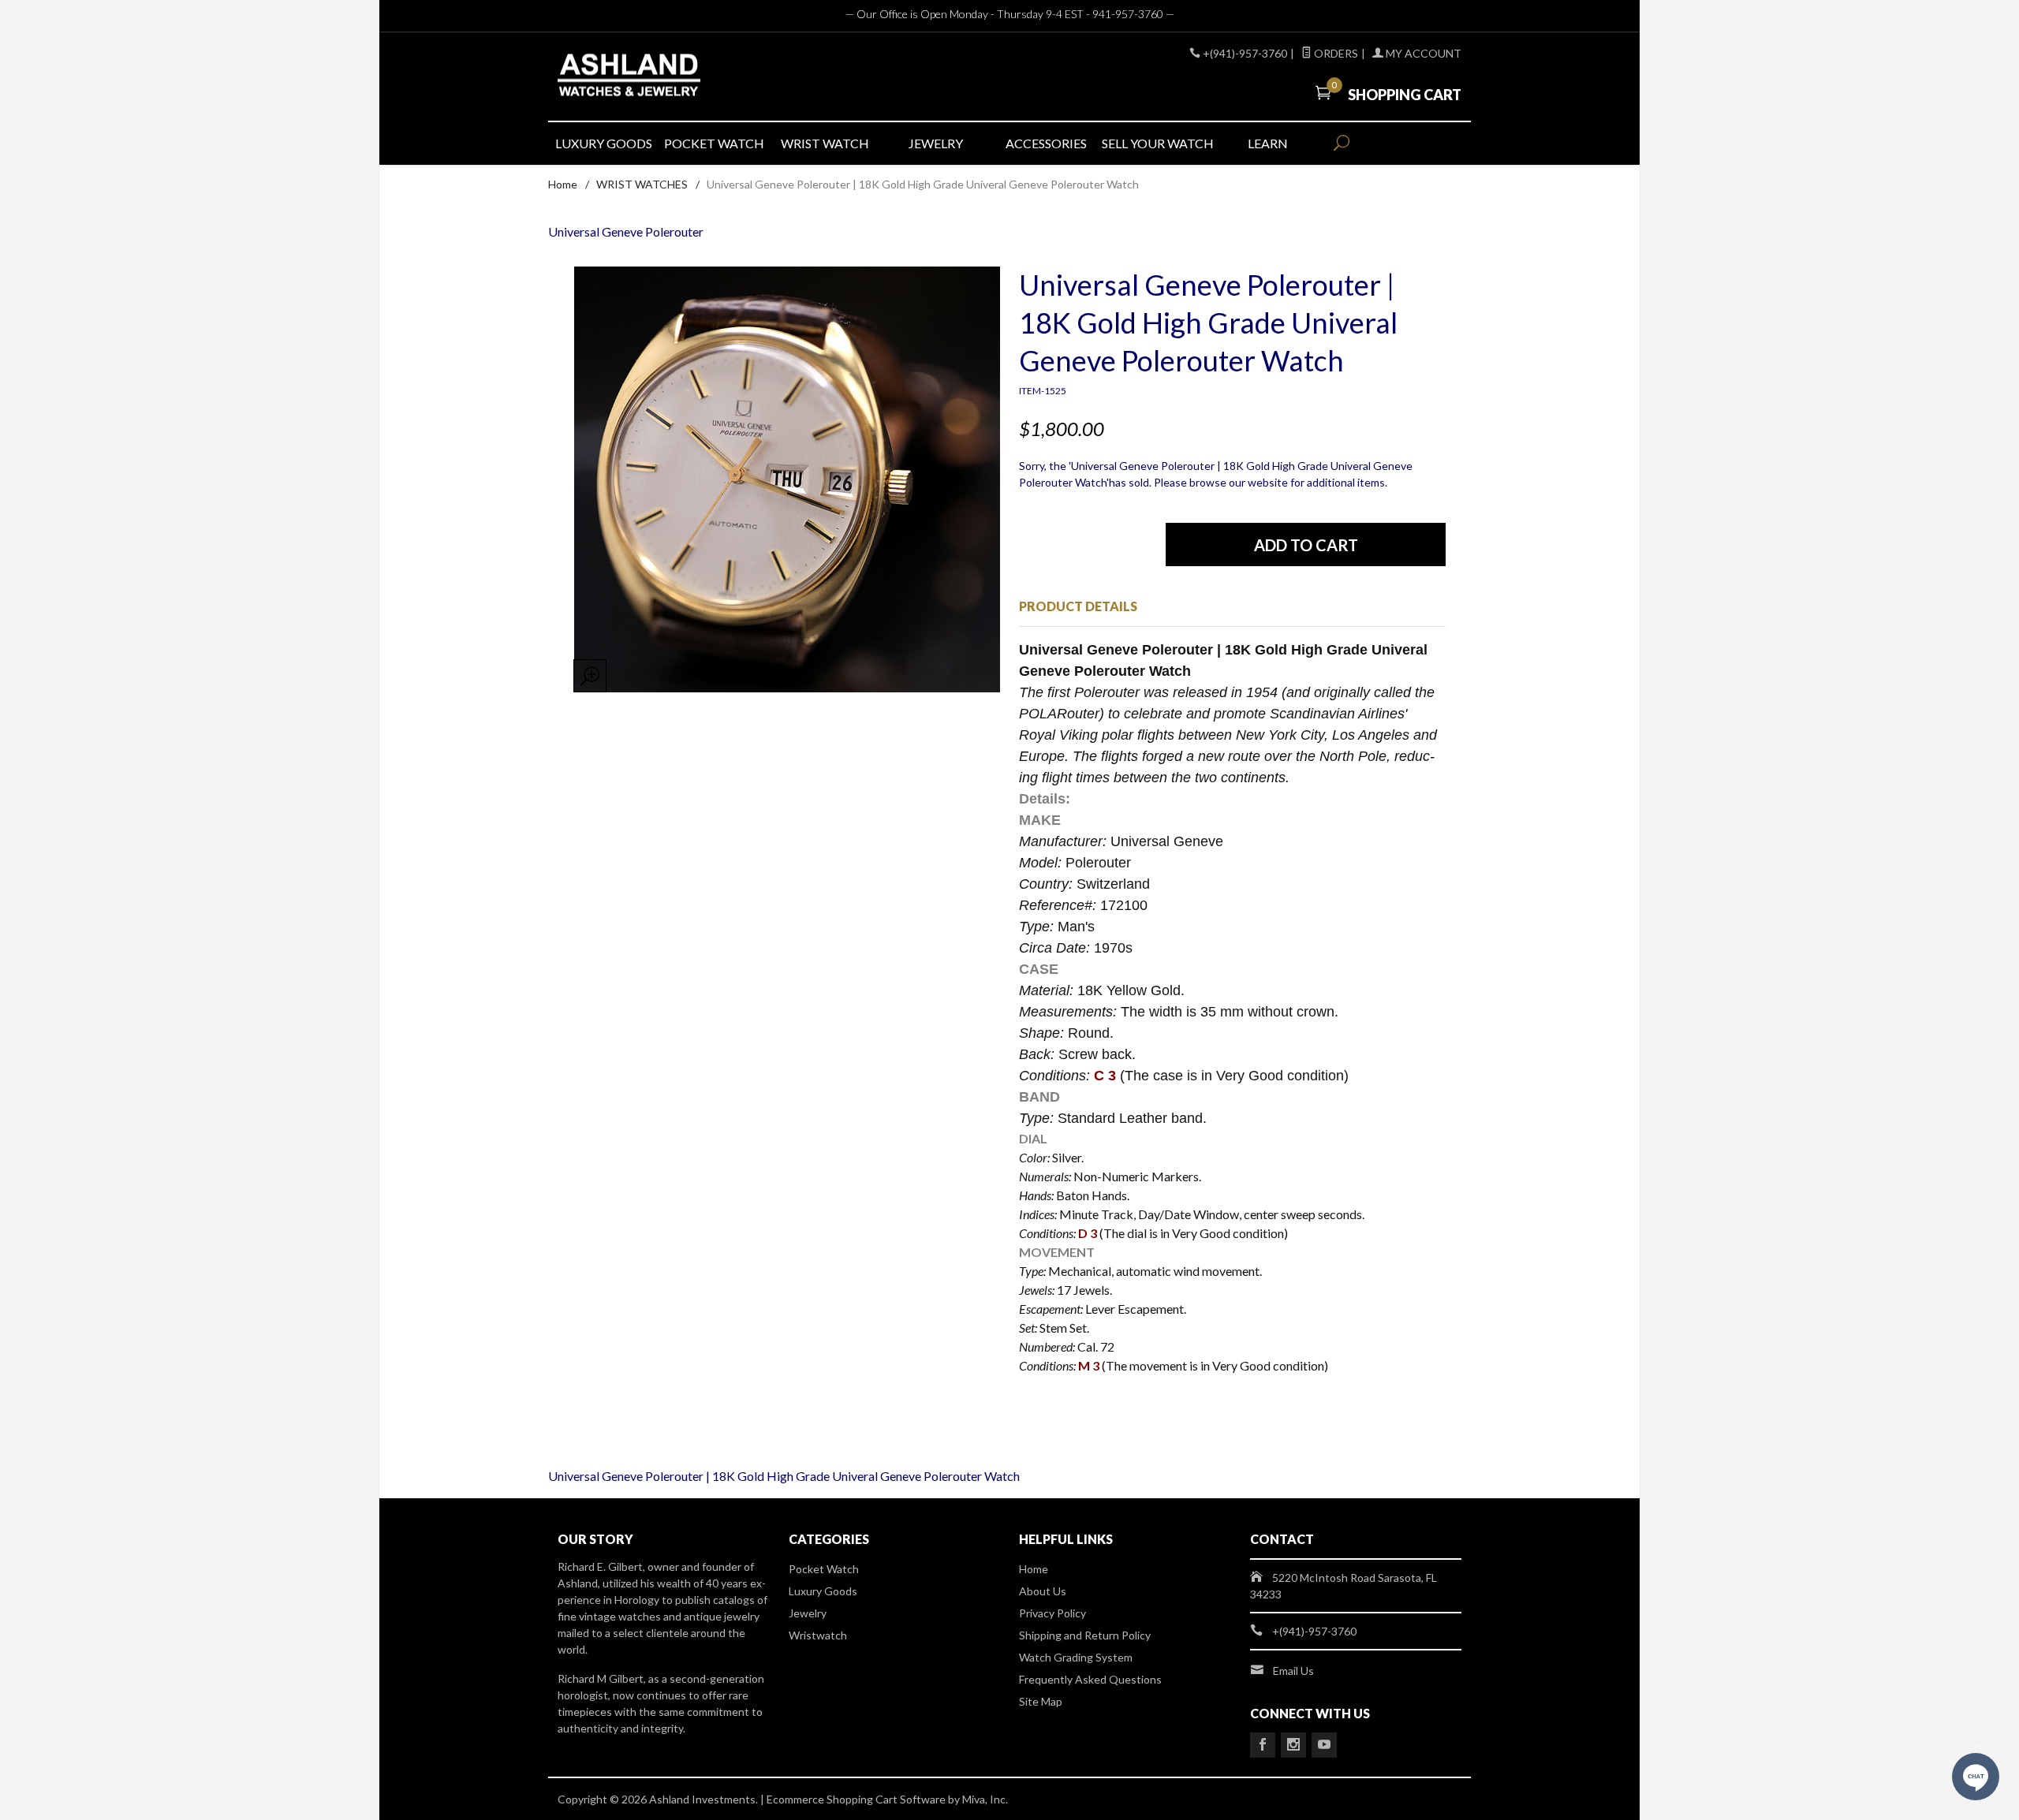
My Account (1422, 53)
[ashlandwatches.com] (702, 77)
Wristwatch (818, 1635)
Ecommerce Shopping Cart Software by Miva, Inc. (887, 1799)
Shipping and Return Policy (1085, 1635)
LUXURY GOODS (604, 143)
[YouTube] (1324, 1745)
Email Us (1293, 1671)
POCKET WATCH (714, 143)
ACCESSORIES (1046, 143)
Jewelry (808, 1613)
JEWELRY (936, 143)
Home (563, 184)
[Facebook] (1263, 1745)
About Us (1043, 1591)
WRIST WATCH (825, 143)
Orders (1335, 53)
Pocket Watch (824, 1569)
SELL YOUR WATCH (1157, 143)
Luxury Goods (823, 1591)
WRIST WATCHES (642, 184)
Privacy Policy (1052, 1613)
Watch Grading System (1076, 1657)
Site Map (1041, 1701)
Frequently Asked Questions (1090, 1679)
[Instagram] (1293, 1745)
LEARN (1268, 143)
